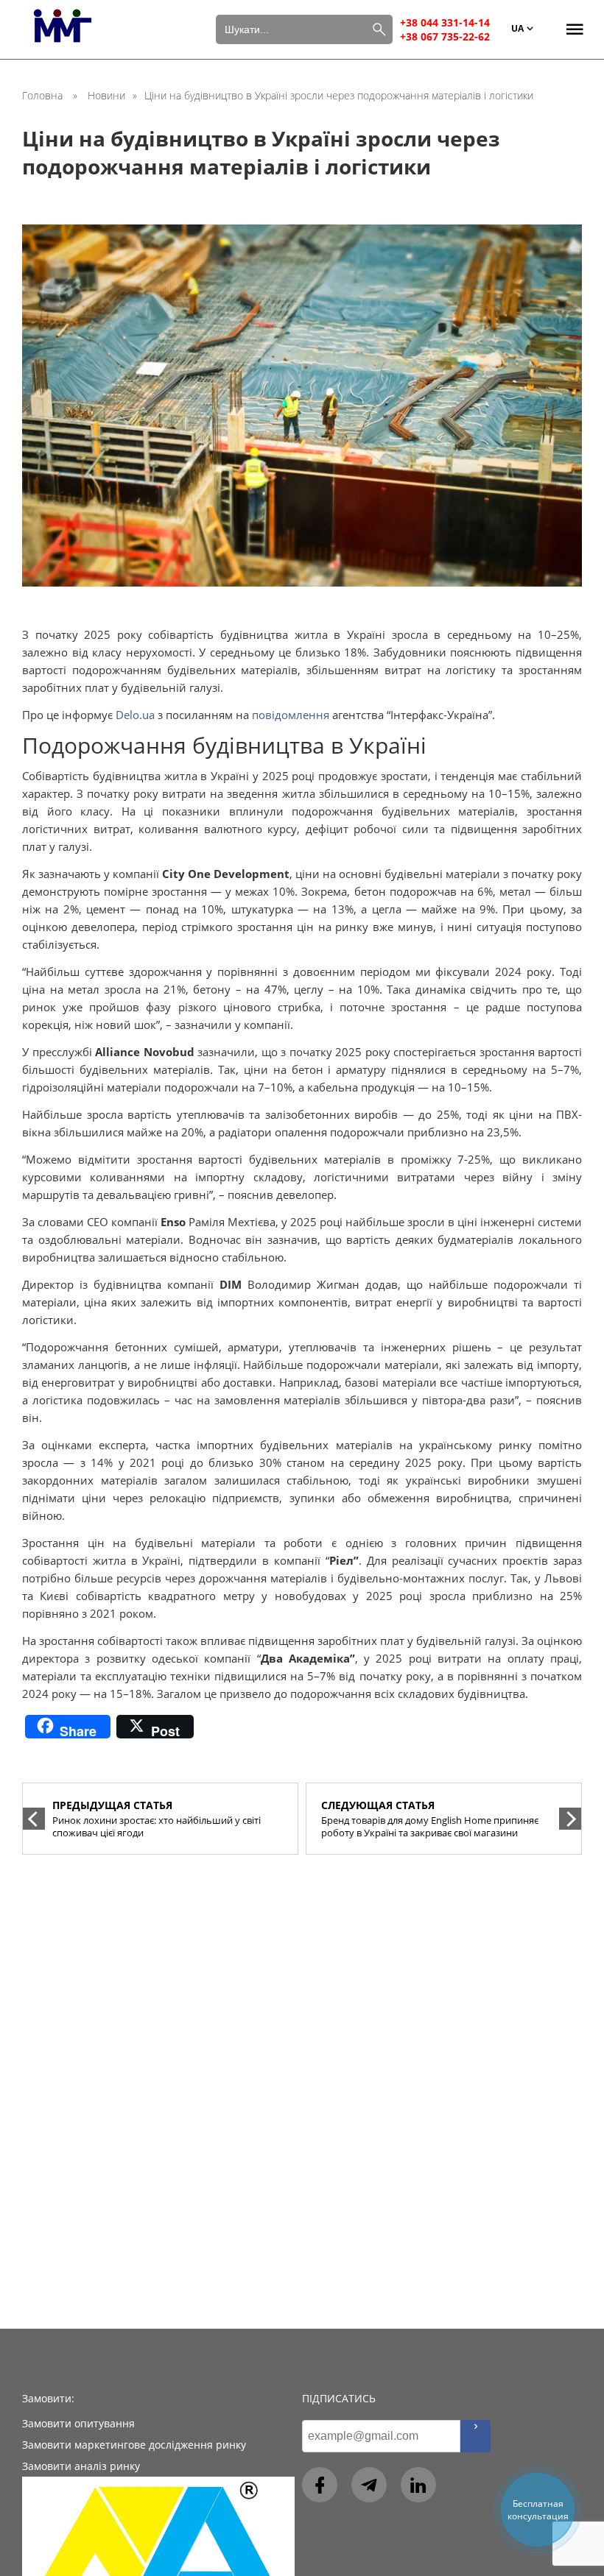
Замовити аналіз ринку (81, 2466)
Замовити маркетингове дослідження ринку (134, 2445)
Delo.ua (135, 715)
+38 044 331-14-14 (445, 22)
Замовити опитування (78, 2423)
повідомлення (291, 715)
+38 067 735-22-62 (445, 36)
